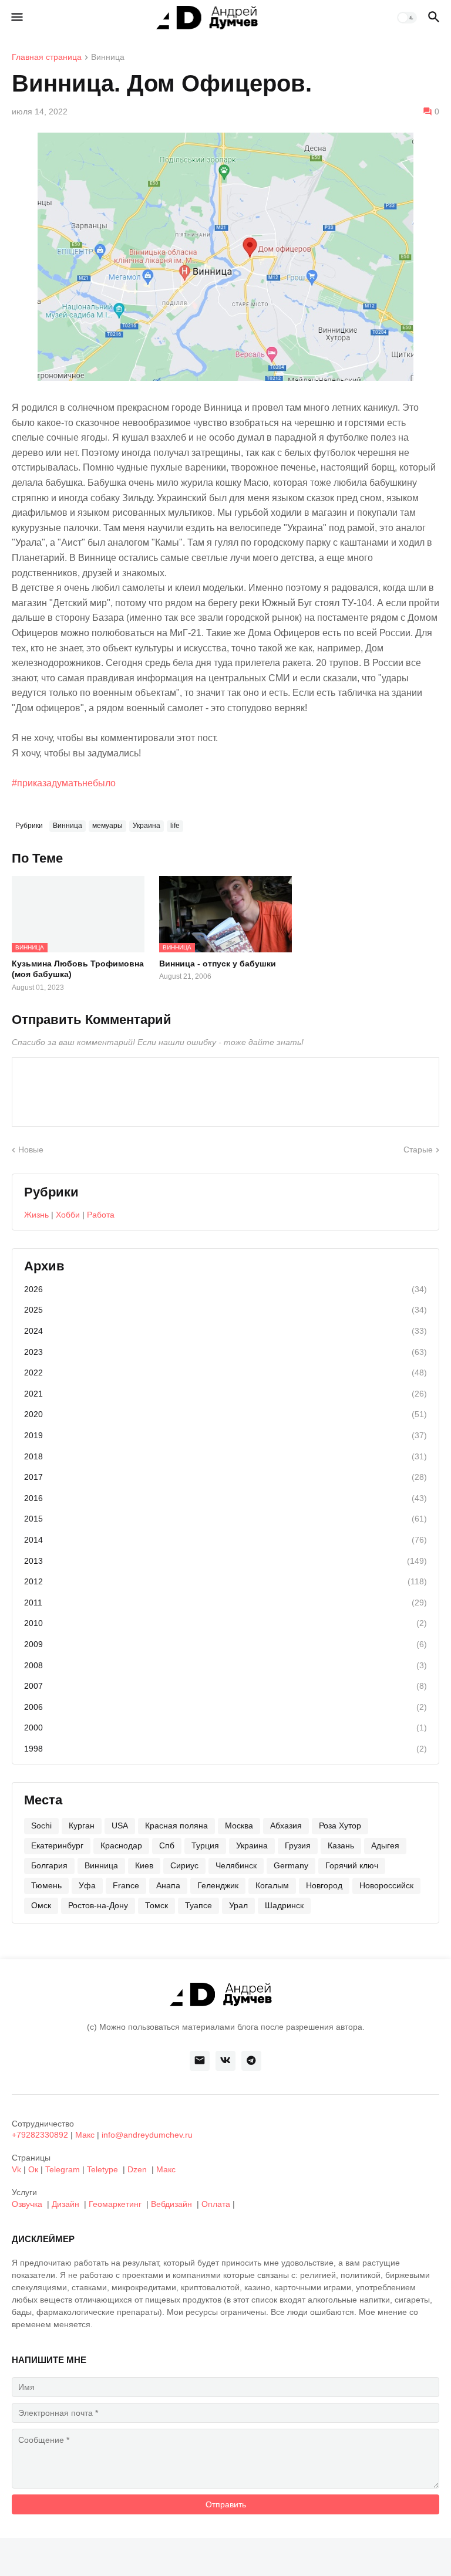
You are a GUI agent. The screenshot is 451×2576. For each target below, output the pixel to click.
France (126, 1885)
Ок (33, 2169)
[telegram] (251, 2061)
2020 (225, 1414)
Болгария (49, 1865)
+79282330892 (40, 2135)
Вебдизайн (171, 2204)
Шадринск (284, 1905)
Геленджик (218, 1885)
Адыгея (385, 1845)
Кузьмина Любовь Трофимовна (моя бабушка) (78, 969)
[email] (200, 2061)
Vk (16, 2169)
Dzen (137, 2169)
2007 (225, 1686)
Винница (108, 57)
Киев (144, 1865)
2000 (225, 1728)
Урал (238, 1905)
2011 (225, 1603)
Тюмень (46, 1885)
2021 (225, 1394)
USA (120, 1825)
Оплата (216, 2204)
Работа (101, 1215)
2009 (225, 1644)
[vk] (225, 2061)
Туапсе (198, 1905)
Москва (239, 1825)
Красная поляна (176, 1825)
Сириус (184, 1865)
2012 (225, 1581)
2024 (225, 1331)
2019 (225, 1435)
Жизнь (36, 1215)
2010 (225, 1623)
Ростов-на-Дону (98, 1905)
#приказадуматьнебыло (64, 783)
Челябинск (236, 1865)
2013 (225, 1561)
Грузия (298, 1845)
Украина (147, 826)
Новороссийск (386, 1885)
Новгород (324, 1885)
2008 (225, 1665)
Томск (156, 1905)
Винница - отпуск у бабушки (218, 964)
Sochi (41, 1825)
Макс (85, 2135)
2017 (225, 1477)
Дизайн (65, 2204)
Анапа (168, 1885)
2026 (225, 1289)
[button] (16, 18)
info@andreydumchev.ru (147, 2135)
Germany (291, 1865)
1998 (225, 1749)
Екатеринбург (57, 1845)
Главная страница (47, 57)
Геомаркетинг (115, 2204)
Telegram (63, 2169)
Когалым (272, 1885)
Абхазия (286, 1825)
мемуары (107, 826)
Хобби (68, 1215)
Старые (418, 1150)
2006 (225, 1707)
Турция (205, 1845)
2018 (225, 1456)
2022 (225, 1372)
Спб (167, 1845)
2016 (225, 1498)
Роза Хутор (340, 1825)
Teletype (102, 2169)
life (175, 826)
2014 (225, 1540)
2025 (225, 1310)
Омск (41, 1905)
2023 (225, 1352)
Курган (82, 1825)
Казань (341, 1845)
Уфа (87, 1885)
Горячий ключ (352, 1865)
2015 (225, 1519)
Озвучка (27, 2204)
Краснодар (121, 1845)
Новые (31, 1150)
